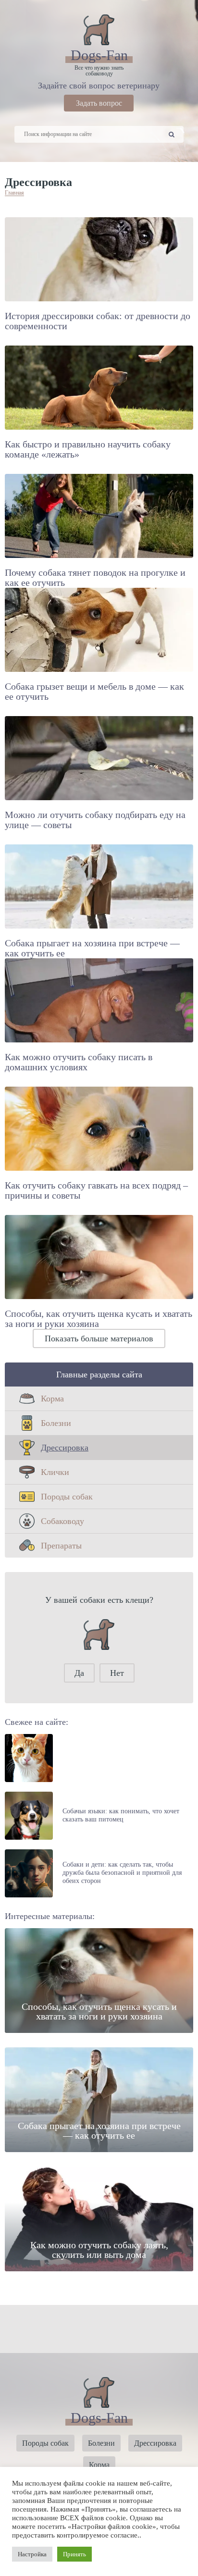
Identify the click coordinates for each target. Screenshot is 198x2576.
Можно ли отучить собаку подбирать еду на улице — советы (95, 820)
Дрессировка (65, 1448)
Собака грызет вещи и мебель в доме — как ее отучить (94, 691)
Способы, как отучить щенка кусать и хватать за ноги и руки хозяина (99, 1319)
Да (79, 1673)
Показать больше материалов (99, 1338)
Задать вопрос (99, 103)
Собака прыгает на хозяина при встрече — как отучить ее (92, 948)
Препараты (61, 1546)
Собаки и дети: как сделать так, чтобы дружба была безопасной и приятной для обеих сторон (122, 1873)
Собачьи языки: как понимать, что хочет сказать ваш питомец (121, 1815)
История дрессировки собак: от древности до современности (98, 321)
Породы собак (67, 1497)
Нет (117, 1673)
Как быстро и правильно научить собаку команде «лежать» (88, 449)
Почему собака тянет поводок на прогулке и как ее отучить (95, 577)
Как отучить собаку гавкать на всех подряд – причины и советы (96, 1190)
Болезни (56, 1423)
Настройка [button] (32, 2554)
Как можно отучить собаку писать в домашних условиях (79, 1062)
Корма (52, 1399)
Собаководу (62, 1521)
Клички (55, 1472)
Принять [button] (74, 2554)
